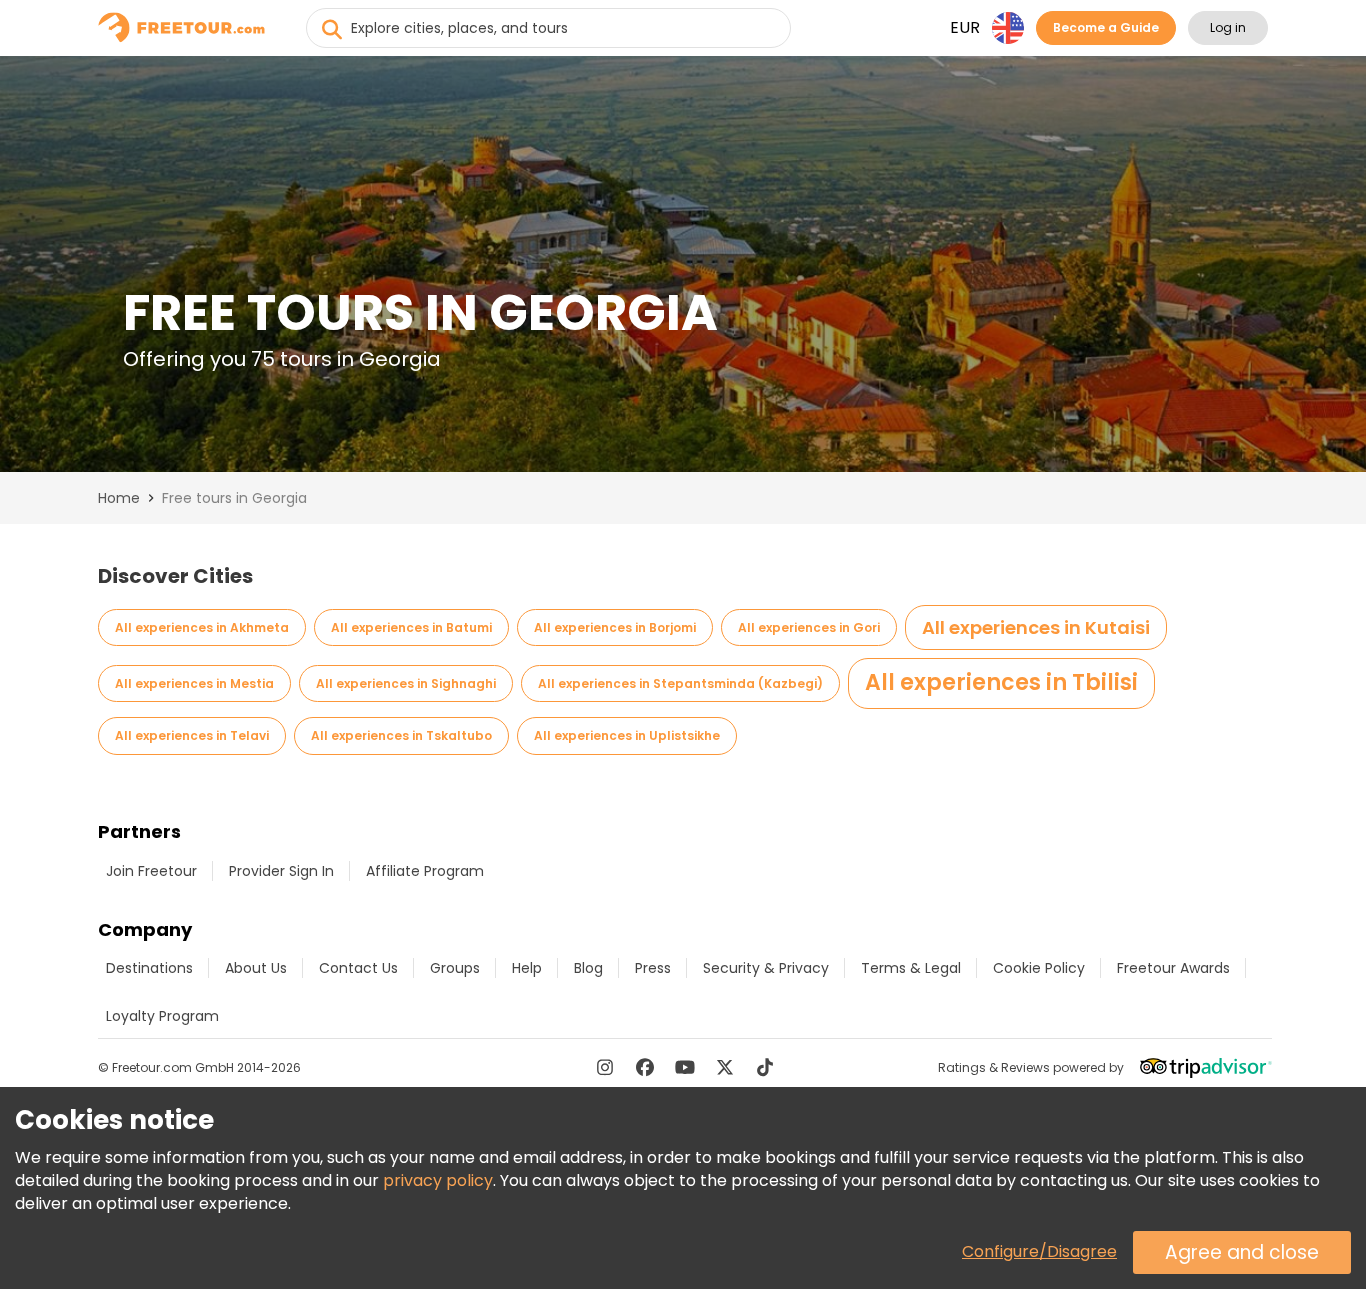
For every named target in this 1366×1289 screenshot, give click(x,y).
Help (527, 968)
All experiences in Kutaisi (1036, 627)
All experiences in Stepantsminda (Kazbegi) (680, 683)
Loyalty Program (162, 1016)
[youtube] (685, 1067)
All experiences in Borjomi (615, 627)
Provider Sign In (281, 871)
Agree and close (1242, 1252)
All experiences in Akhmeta (202, 627)
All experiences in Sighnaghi (406, 683)
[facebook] (645, 1067)
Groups (455, 968)
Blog (588, 968)
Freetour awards (1173, 968)
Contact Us (358, 968)
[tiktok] (765, 1067)
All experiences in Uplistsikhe (627, 735)
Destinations (149, 968)
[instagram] (605, 1067)
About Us (256, 968)
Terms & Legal (911, 968)
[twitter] (725, 1067)
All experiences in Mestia (194, 683)
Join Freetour (151, 871)
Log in (1228, 27)
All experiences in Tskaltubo (401, 735)
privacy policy (438, 1180)
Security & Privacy (766, 968)
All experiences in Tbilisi (1001, 682)
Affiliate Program (425, 871)
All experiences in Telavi (192, 735)
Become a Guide (1106, 27)
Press (653, 968)
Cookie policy (1039, 968)
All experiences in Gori (809, 627)
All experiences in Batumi (411, 627)
